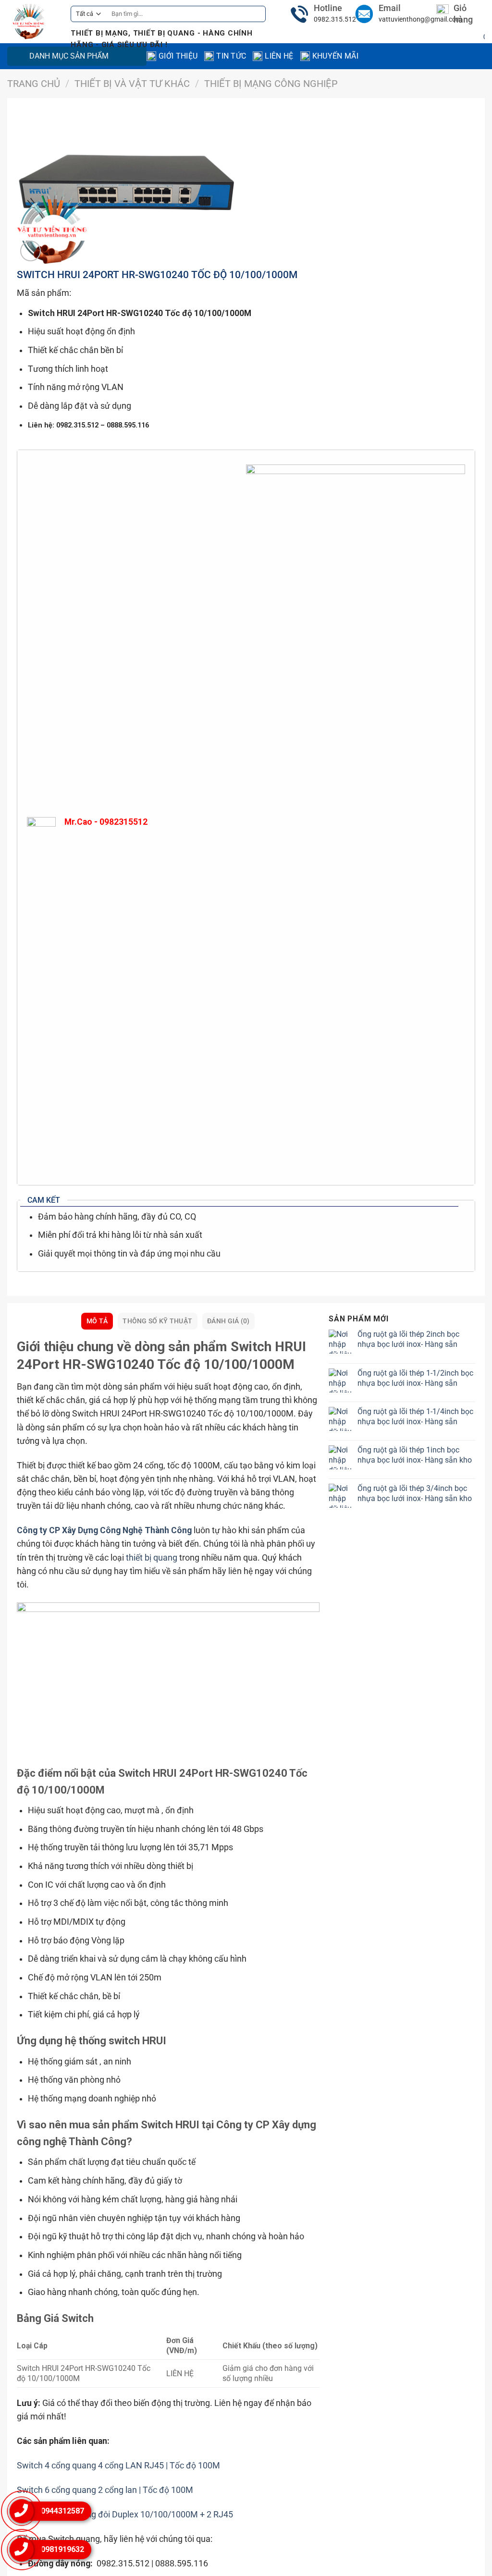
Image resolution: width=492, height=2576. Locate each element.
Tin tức (231, 56)
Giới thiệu (178, 56)
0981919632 (62, 2549)
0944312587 (62, 2511)
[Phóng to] (31, 251)
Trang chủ (34, 84)
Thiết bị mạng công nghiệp (271, 84)
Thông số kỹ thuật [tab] (157, 1321)
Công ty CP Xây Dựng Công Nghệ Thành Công (104, 1530)
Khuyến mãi (335, 56)
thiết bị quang (152, 1558)
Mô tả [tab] (97, 1321)
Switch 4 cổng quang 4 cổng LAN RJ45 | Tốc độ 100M (118, 2466)
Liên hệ (279, 56)
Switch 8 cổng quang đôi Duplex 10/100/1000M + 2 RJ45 (125, 2515)
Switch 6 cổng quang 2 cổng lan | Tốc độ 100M (105, 2490)
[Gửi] (256, 14)
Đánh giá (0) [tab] (228, 1321)
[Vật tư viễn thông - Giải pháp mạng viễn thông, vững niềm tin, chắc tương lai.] (32, 22)
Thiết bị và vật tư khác (132, 84)
